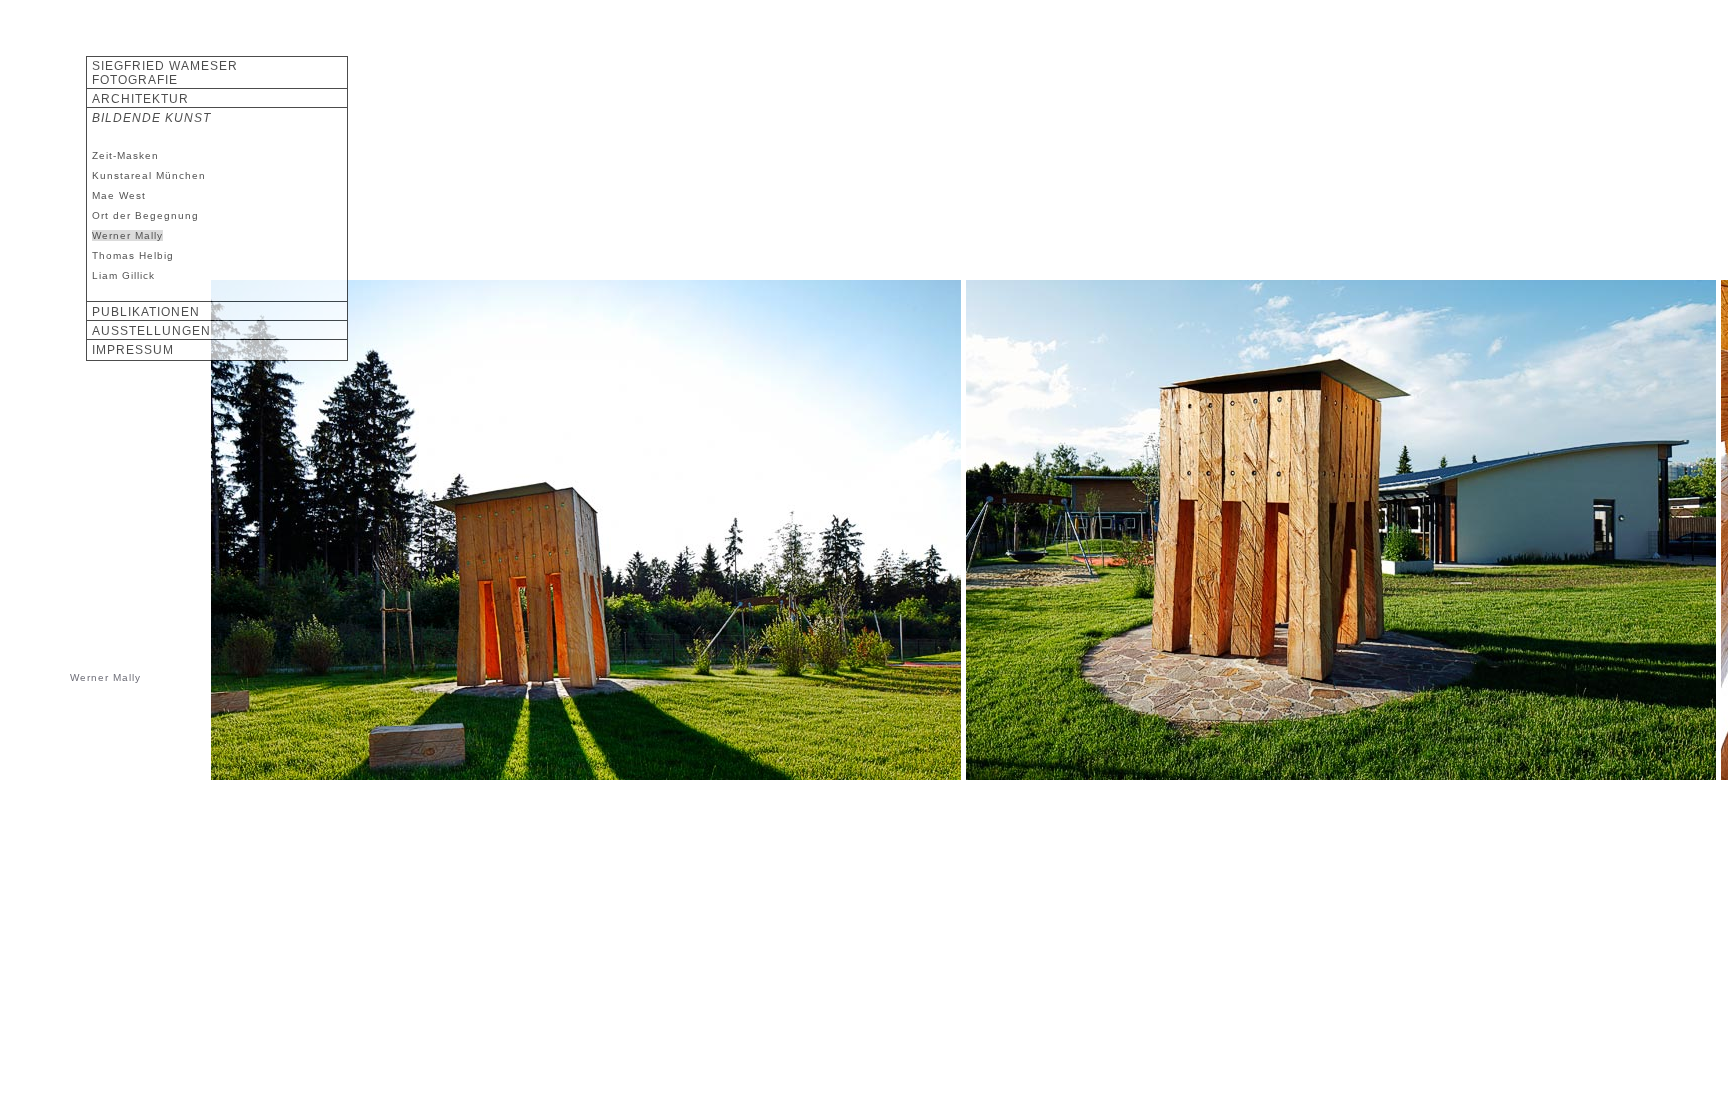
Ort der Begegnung (145, 215)
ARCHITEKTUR (140, 99)
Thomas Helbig (133, 255)
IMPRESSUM (133, 350)
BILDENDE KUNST (151, 118)
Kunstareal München (149, 175)
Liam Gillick (123, 275)
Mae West (119, 195)
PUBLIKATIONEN (146, 312)
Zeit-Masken (125, 155)
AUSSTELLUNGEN (151, 331)
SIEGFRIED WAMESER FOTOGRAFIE (165, 73)
